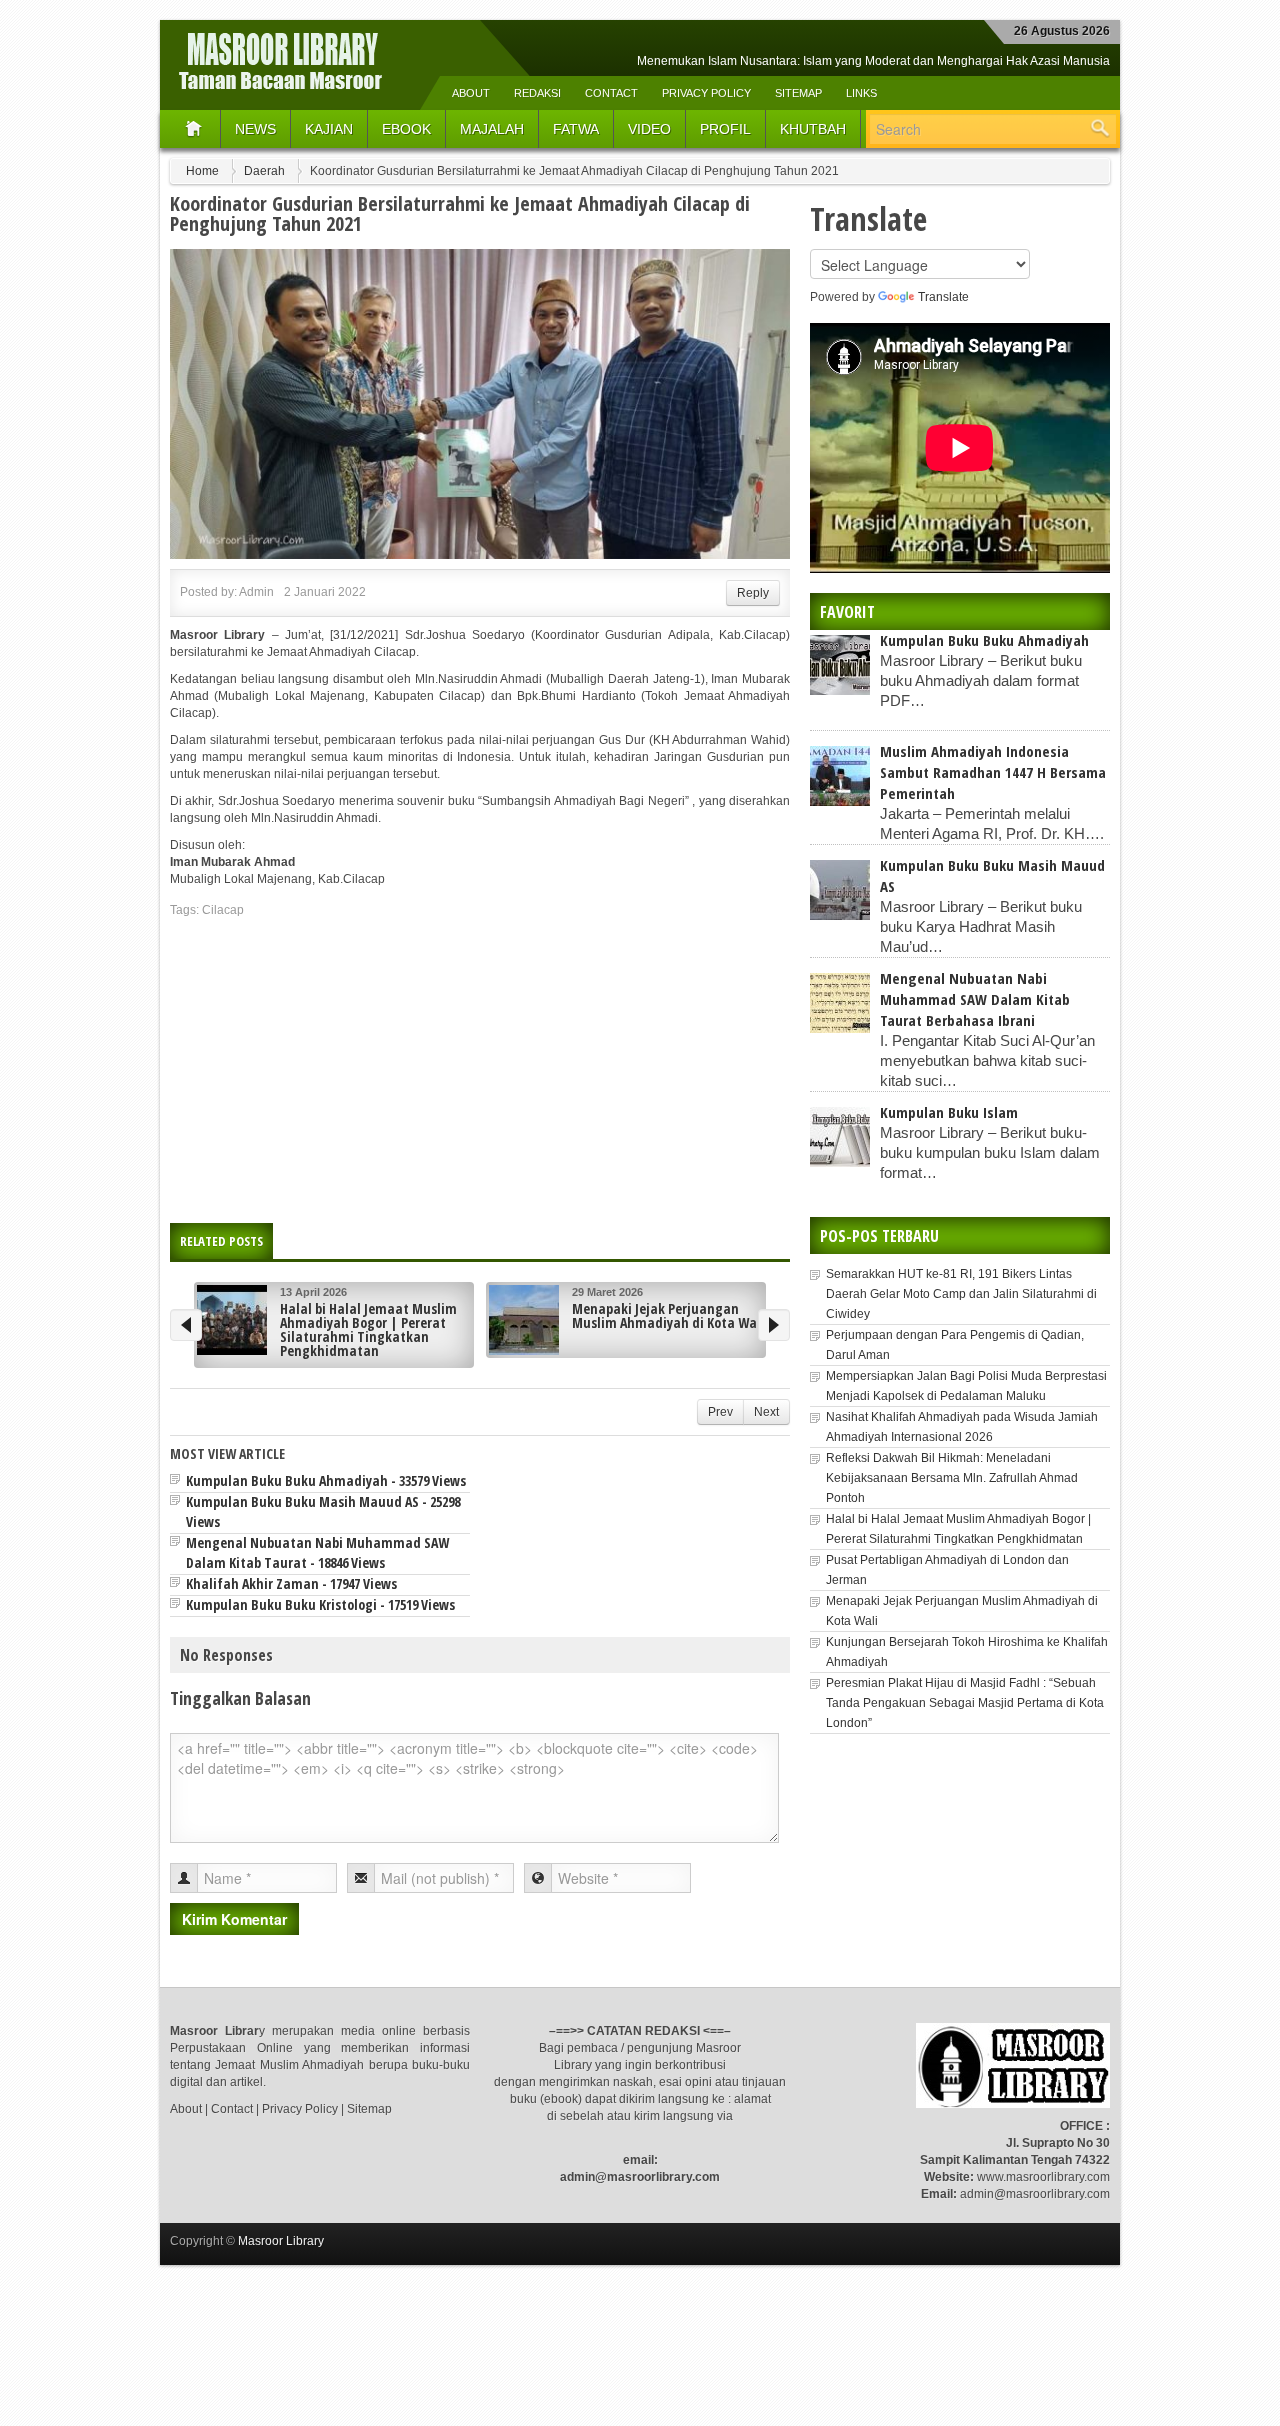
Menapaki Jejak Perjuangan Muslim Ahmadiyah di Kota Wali (668, 1315)
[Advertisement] (480, 1063)
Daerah (264, 171)
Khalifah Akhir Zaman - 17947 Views (291, 1583)
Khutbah (813, 129)
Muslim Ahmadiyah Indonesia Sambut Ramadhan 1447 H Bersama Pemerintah (993, 772)
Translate (943, 297)
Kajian (329, 129)
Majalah (492, 129)
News (255, 129)
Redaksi (537, 93)
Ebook (406, 129)
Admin (256, 592)
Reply (753, 593)
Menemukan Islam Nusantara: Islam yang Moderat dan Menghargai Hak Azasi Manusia (873, 61)
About (471, 93)
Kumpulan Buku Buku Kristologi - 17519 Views (320, 1604)
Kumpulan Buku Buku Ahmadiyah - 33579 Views (326, 1480)
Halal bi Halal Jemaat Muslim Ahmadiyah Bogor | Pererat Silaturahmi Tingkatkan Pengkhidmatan (368, 1329)
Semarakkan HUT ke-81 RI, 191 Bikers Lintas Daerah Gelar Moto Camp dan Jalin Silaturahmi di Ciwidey (961, 1294)
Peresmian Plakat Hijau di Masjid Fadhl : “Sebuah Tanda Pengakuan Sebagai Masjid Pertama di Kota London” (965, 1703)
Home (202, 171)
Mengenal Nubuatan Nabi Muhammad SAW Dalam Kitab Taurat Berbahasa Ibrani (975, 999)
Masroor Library (281, 2241)
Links (861, 93)
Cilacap (223, 910)
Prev (720, 1412)
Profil (725, 129)
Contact (611, 93)
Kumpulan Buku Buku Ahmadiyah (984, 640)
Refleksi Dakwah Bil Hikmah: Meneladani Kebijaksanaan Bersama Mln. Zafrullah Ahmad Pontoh (952, 1478)
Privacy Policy (706, 93)
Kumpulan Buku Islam (949, 1112)
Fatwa (576, 129)
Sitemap (798, 93)
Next (766, 1412)
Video (649, 129)
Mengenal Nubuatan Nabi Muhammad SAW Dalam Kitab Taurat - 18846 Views (317, 1552)
